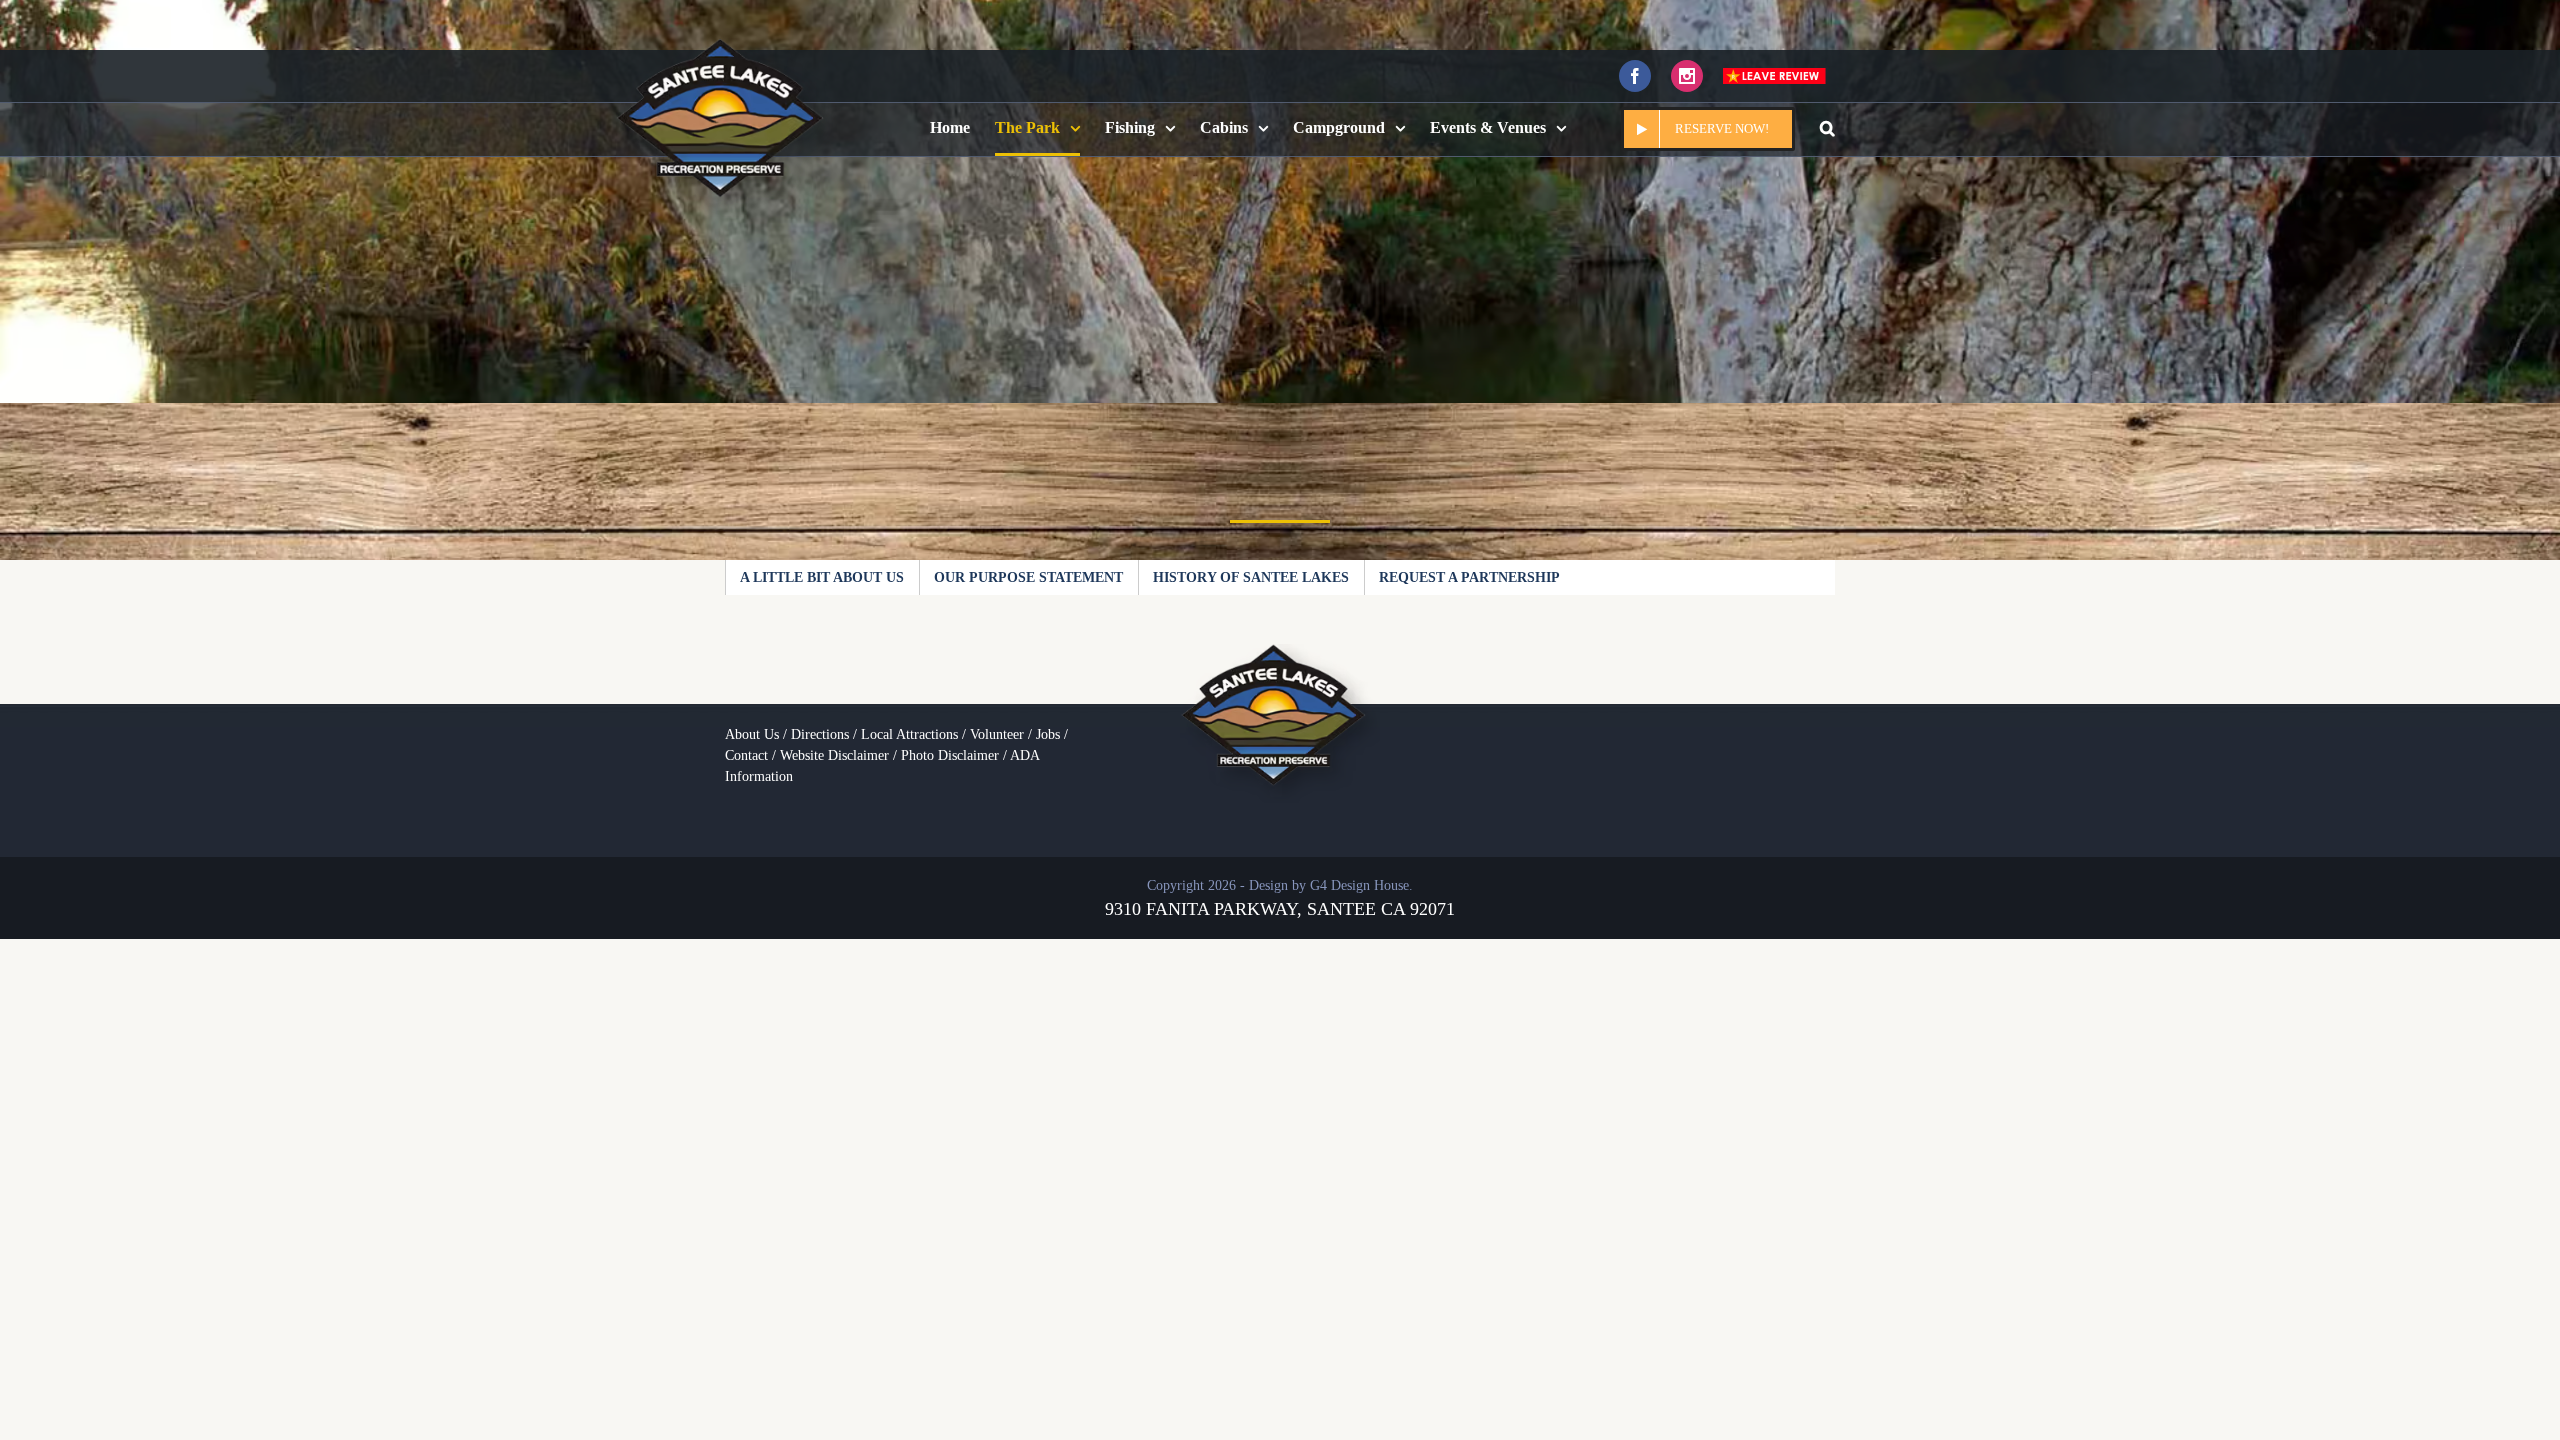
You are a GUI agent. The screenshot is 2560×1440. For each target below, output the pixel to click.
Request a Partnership (1469, 577)
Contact (746, 755)
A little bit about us (822, 577)
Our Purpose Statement (1028, 577)
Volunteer (997, 734)
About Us (752, 734)
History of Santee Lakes (1251, 577)
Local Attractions (909, 734)
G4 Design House (1359, 885)
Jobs (1048, 734)
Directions (820, 734)
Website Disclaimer (834, 755)
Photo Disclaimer (950, 755)
